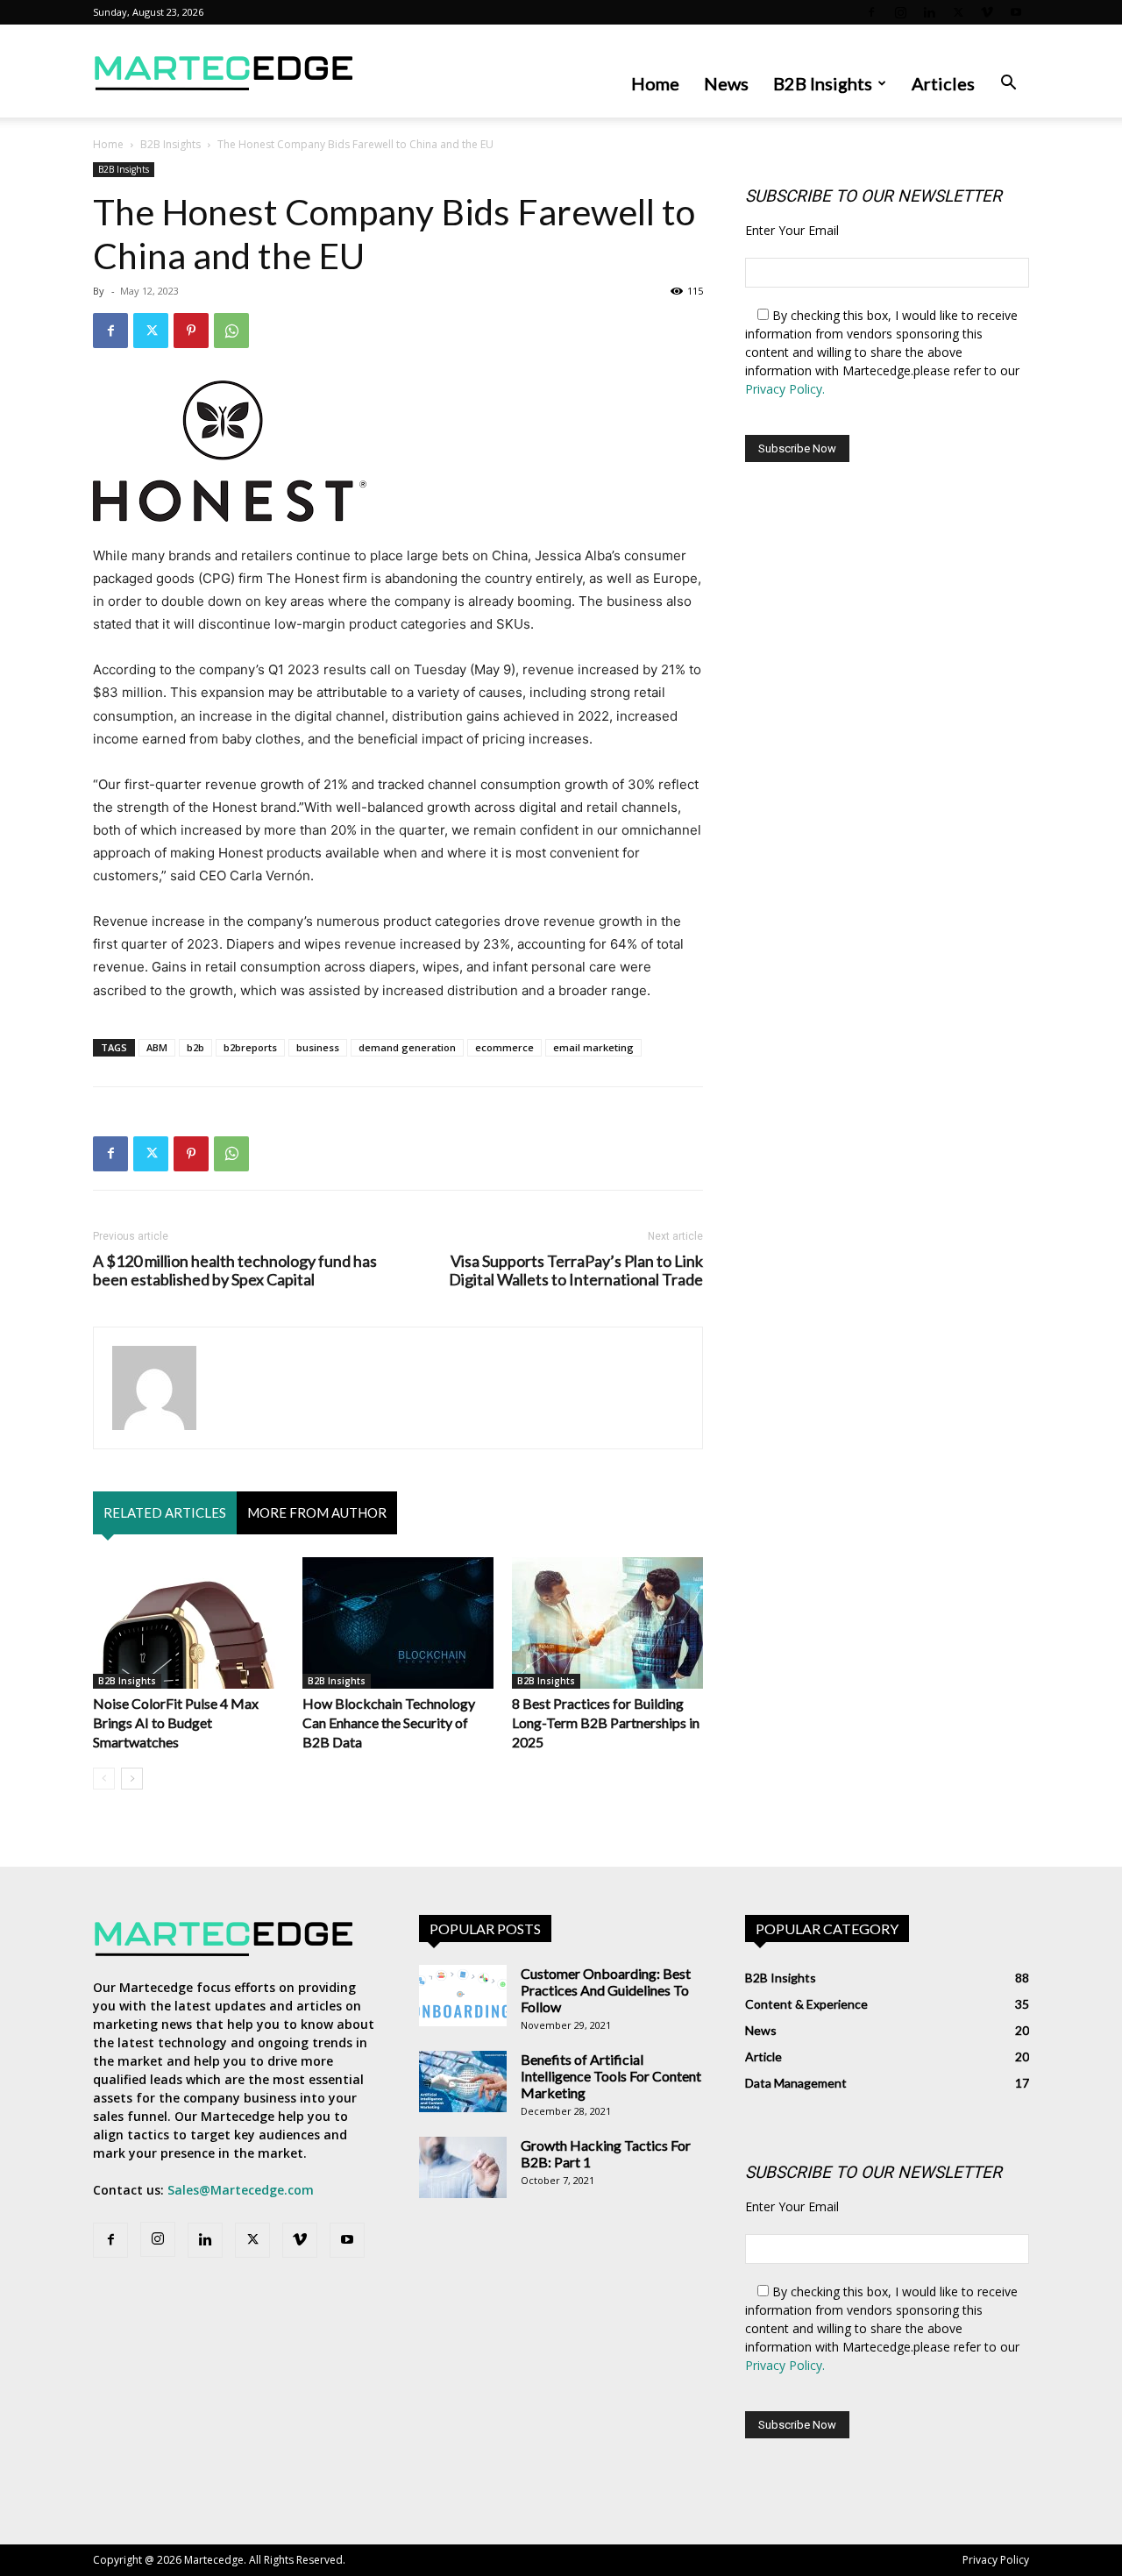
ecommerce (504, 1047)
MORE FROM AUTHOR (317, 1512)
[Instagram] (900, 12)
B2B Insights (823, 83)
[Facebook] (871, 12)
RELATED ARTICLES (165, 1512)
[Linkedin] (929, 12)
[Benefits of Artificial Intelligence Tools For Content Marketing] (463, 2081)
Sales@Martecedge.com (241, 2190)
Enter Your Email (792, 230)
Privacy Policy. (785, 389)
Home (655, 83)
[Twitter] (958, 12)
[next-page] (132, 1779)
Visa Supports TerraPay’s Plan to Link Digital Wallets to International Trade (576, 1270)
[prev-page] (104, 1779)
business (318, 1047)
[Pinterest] (191, 331)
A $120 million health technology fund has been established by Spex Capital (235, 1270)
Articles (943, 83)
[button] (1008, 85)
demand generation (407, 1047)
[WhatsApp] (231, 331)
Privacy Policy (996, 2560)
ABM (157, 1047)
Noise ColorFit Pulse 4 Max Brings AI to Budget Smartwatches (176, 1722)
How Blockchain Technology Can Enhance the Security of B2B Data (389, 1722)
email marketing (593, 1047)
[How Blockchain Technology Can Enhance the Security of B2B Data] (398, 1623)
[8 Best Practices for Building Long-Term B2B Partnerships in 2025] (607, 1623)
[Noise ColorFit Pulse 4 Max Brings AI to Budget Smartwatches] (188, 1623)
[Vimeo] (987, 12)
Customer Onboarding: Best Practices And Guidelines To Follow (606, 1990)
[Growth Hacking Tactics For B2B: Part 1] (463, 2167)
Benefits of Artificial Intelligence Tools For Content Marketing (611, 2076)
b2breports (250, 1047)
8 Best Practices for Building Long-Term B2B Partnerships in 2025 (606, 1722)
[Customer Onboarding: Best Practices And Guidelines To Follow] (463, 1996)
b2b (195, 1047)
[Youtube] (1016, 12)
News (726, 83)
